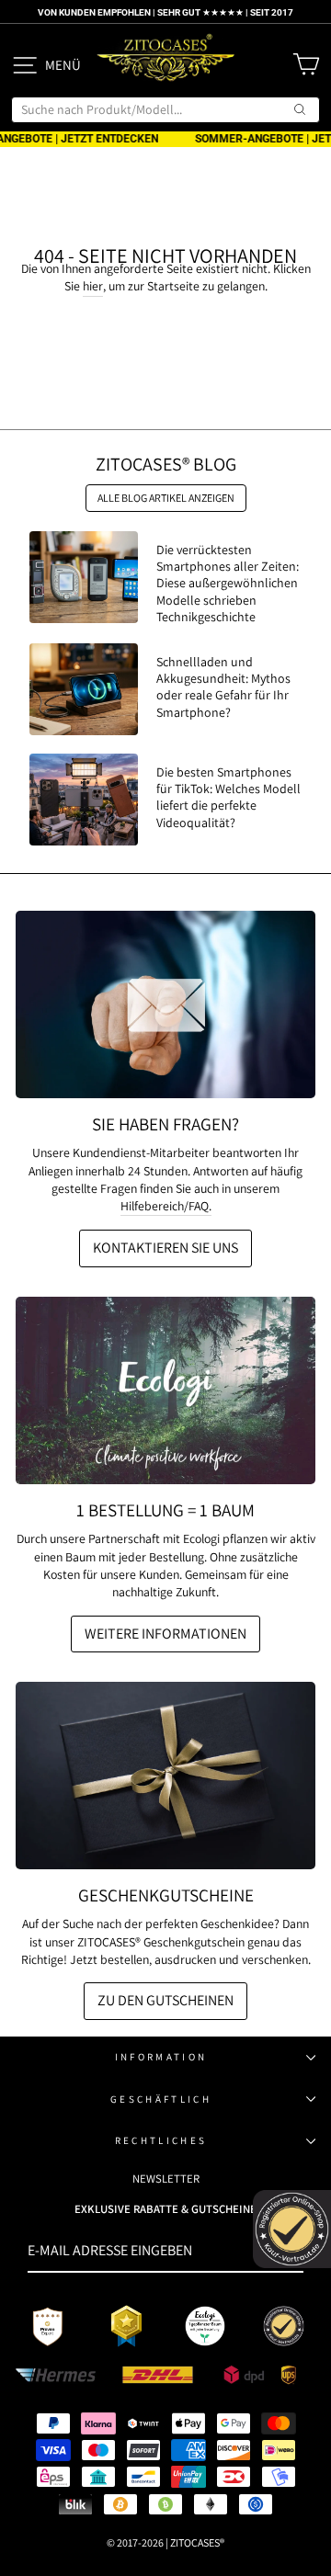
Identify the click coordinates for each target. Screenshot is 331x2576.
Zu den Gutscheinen (165, 2000)
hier (93, 286)
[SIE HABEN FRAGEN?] (165, 1004)
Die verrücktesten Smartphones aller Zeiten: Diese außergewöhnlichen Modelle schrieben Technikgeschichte (228, 583)
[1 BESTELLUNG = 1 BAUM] (165, 1390)
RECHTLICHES (161, 2140)
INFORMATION (161, 2057)
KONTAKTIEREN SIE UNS (165, 1248)
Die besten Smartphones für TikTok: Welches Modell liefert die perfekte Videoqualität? (228, 797)
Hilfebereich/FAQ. (166, 1206)
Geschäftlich (161, 2099)
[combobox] (165, 109)
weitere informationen (165, 1634)
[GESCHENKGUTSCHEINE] (165, 1776)
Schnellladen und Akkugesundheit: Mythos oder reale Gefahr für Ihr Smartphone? (223, 687)
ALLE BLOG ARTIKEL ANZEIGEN (166, 498)
